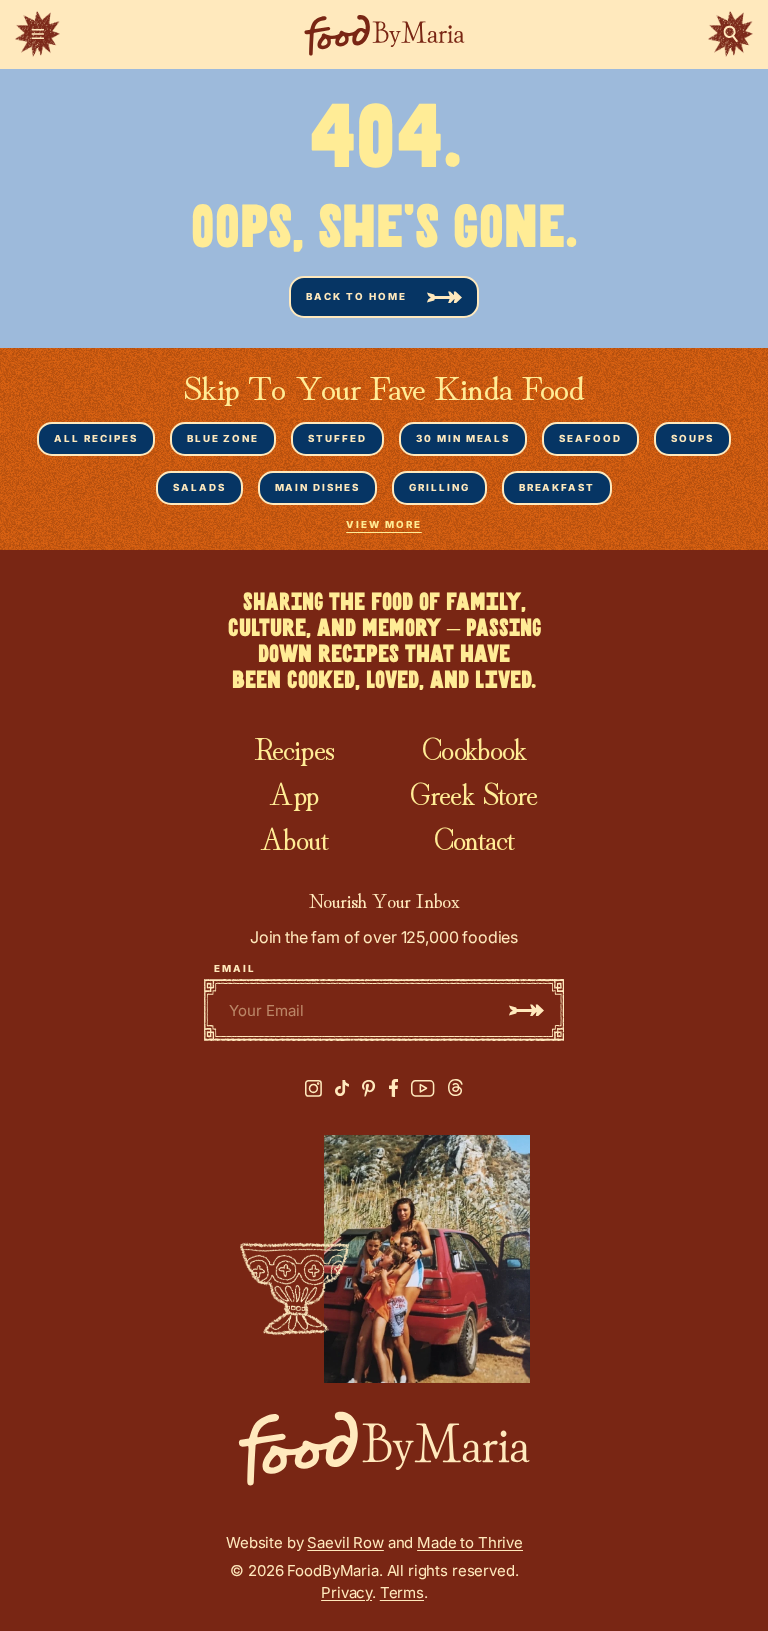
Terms (402, 1592)
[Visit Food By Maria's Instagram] (313, 1088)
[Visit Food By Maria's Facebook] (393, 1088)
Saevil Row (345, 1542)
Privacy (346, 1592)
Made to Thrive (470, 1542)
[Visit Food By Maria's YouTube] (423, 1088)
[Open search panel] (730, 34)
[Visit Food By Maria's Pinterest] (369, 1088)
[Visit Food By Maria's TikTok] (342, 1088)
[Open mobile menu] (37, 34)
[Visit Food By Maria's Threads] (455, 1088)
